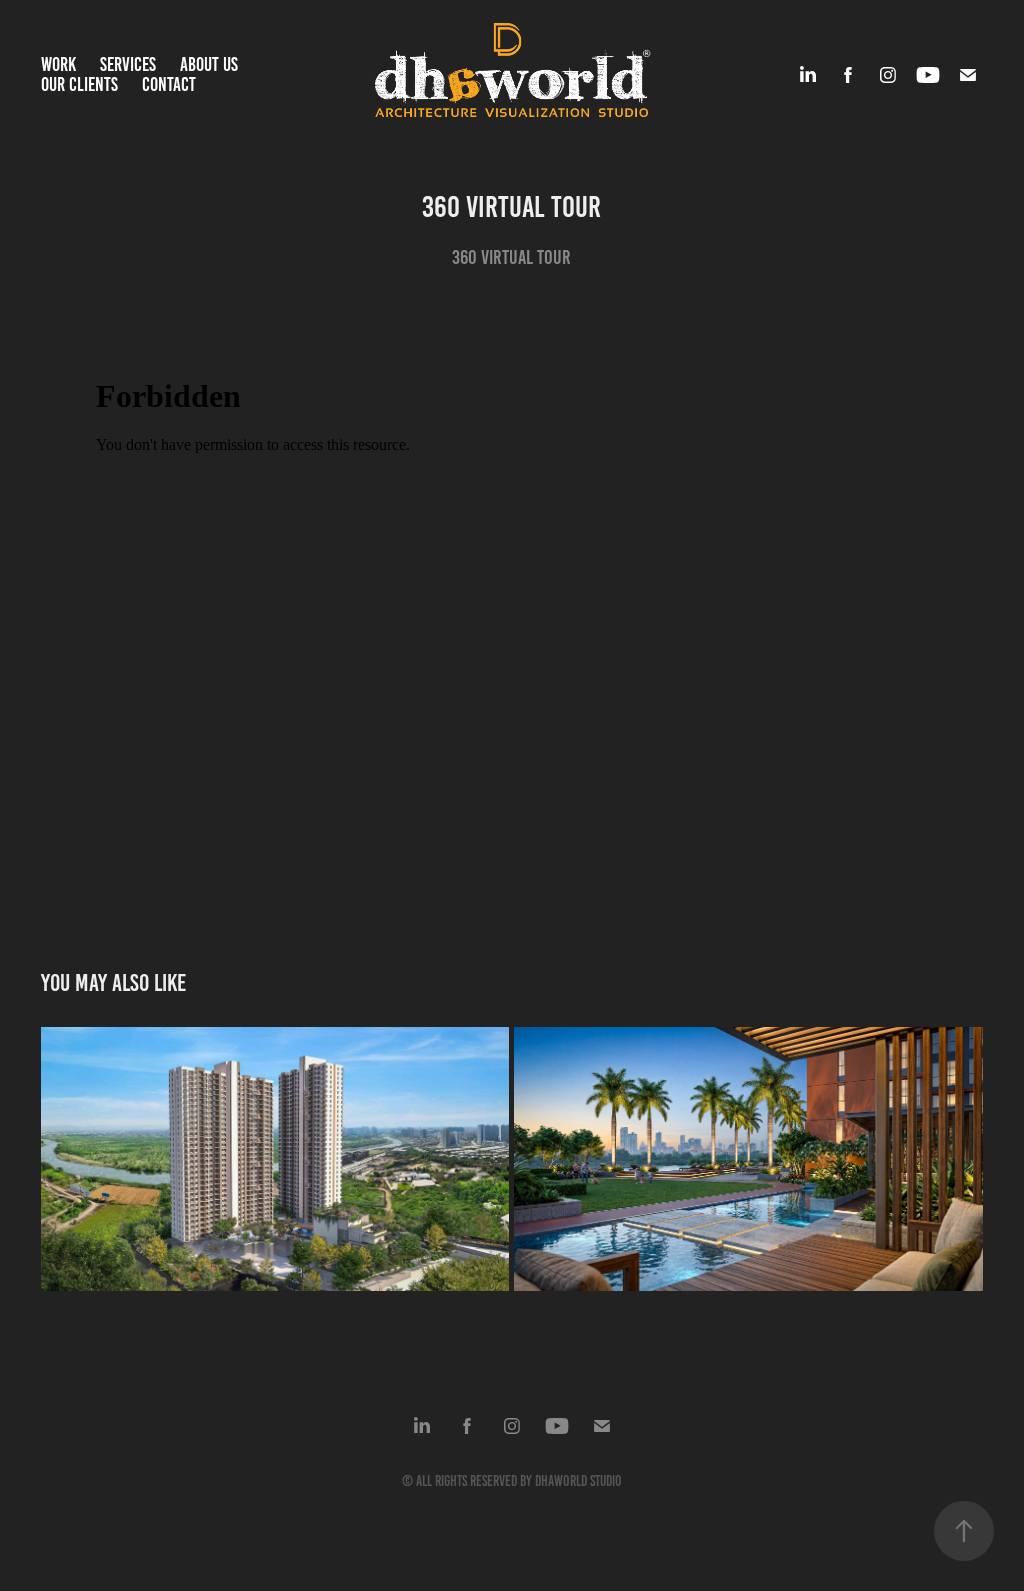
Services (128, 64)
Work (58, 64)
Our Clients (79, 84)
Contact (169, 84)
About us (209, 64)
